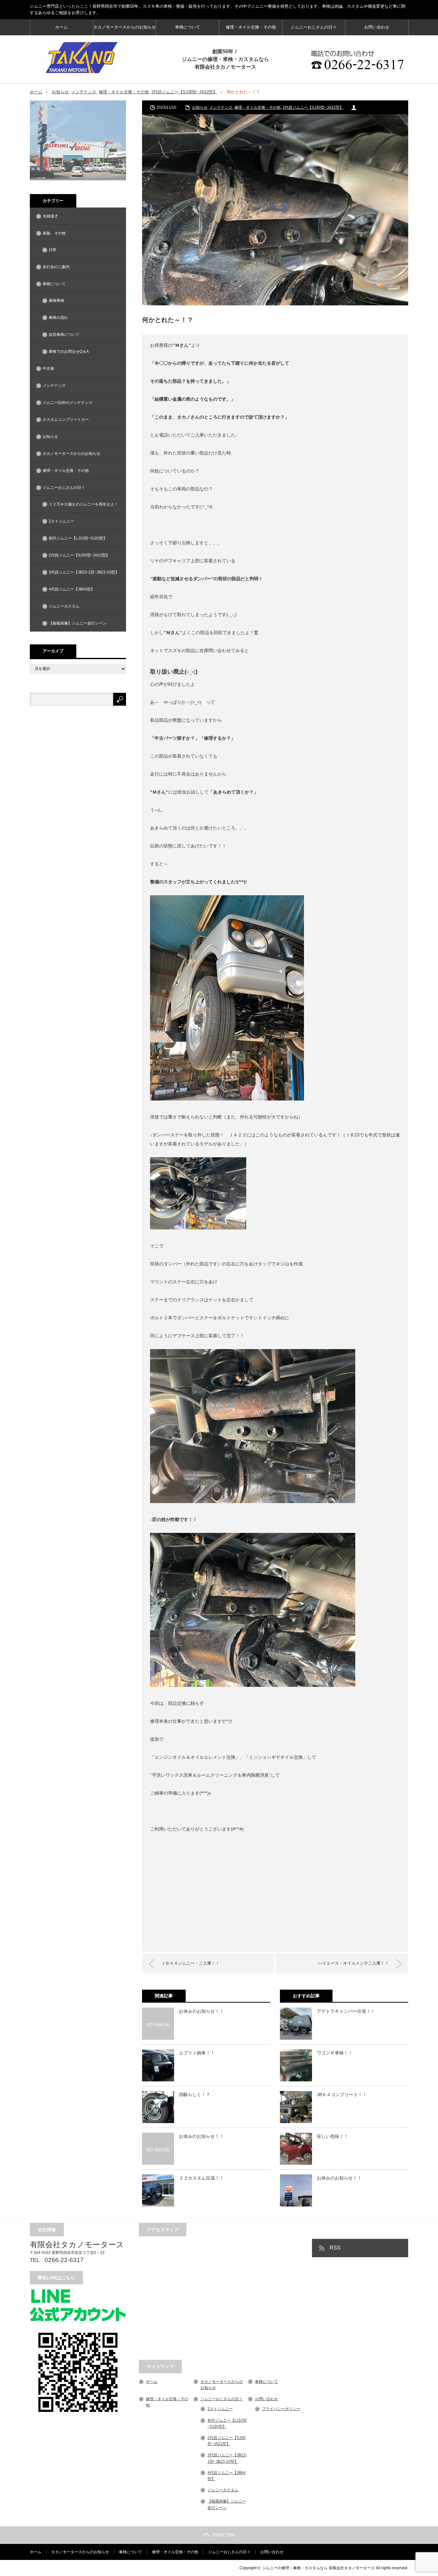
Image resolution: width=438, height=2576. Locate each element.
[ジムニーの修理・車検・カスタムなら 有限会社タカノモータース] (81, 58)
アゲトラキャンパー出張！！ (346, 2011)
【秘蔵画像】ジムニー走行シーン (78, 623)
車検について (188, 27)
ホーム (61, 27)
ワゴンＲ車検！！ (335, 2053)
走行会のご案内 (56, 267)
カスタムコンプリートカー (66, 420)
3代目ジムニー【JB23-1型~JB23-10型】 (84, 572)
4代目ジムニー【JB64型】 (72, 589)
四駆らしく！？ (195, 2095)
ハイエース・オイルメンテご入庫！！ (354, 1963)
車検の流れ (58, 318)
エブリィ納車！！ (197, 2053)
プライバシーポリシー (281, 2409)
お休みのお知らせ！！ (201, 2011)
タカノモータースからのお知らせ (125, 27)
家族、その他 (54, 233)
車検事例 (56, 301)
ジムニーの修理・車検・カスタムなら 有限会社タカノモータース (319, 2568)
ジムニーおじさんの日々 (314, 27)
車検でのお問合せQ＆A (69, 352)
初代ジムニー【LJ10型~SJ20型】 (78, 538)
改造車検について (64, 335)
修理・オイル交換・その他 (251, 27)
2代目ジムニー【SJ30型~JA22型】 (184, 92)
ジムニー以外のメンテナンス (68, 403)
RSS (335, 2248)
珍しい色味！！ (333, 2136)
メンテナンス (84, 92)
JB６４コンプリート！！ (342, 2095)
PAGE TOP (224, 2535)
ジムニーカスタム (64, 606)
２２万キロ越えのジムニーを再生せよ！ (83, 504)
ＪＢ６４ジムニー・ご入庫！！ (190, 1963)
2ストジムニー (61, 521)
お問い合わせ (377, 27)
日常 (53, 250)
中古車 (48, 369)
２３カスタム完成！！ (201, 2178)
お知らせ (60, 92)
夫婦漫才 (50, 216)
